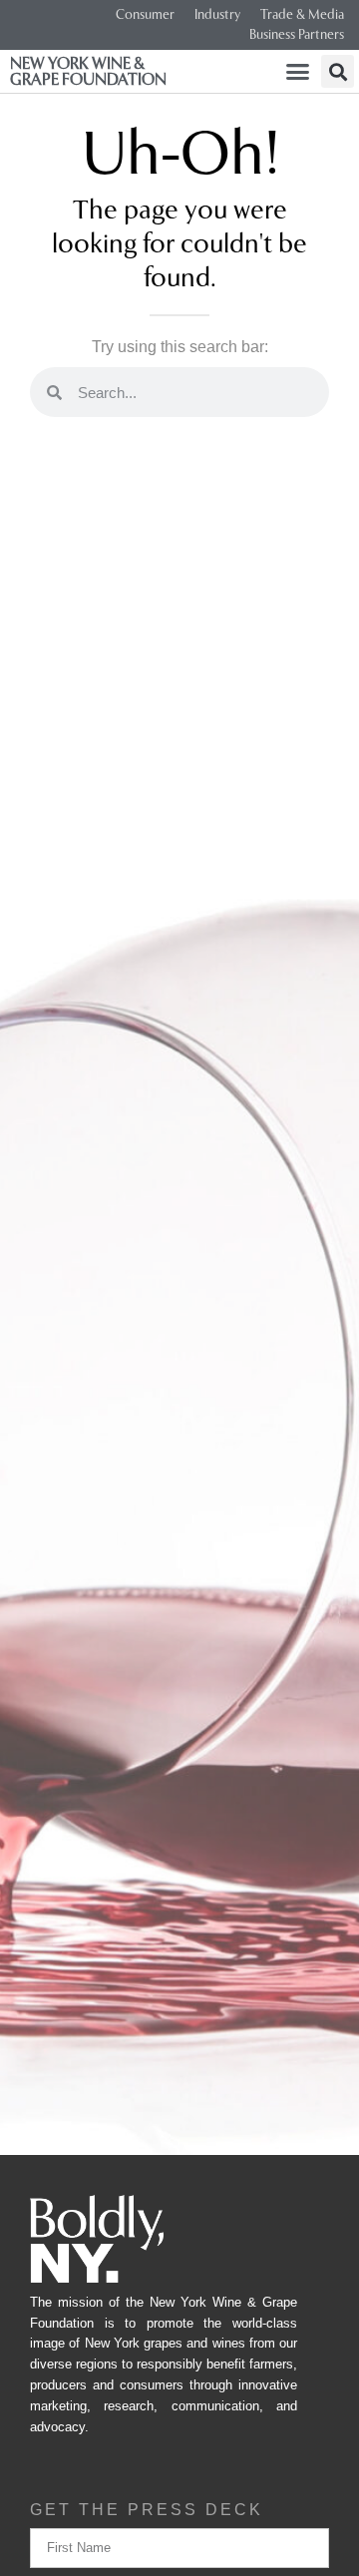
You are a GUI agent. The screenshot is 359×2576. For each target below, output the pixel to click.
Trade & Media (302, 14)
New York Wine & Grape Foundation (88, 71)
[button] (298, 72)
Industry (217, 14)
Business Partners (297, 34)
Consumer (145, 14)
